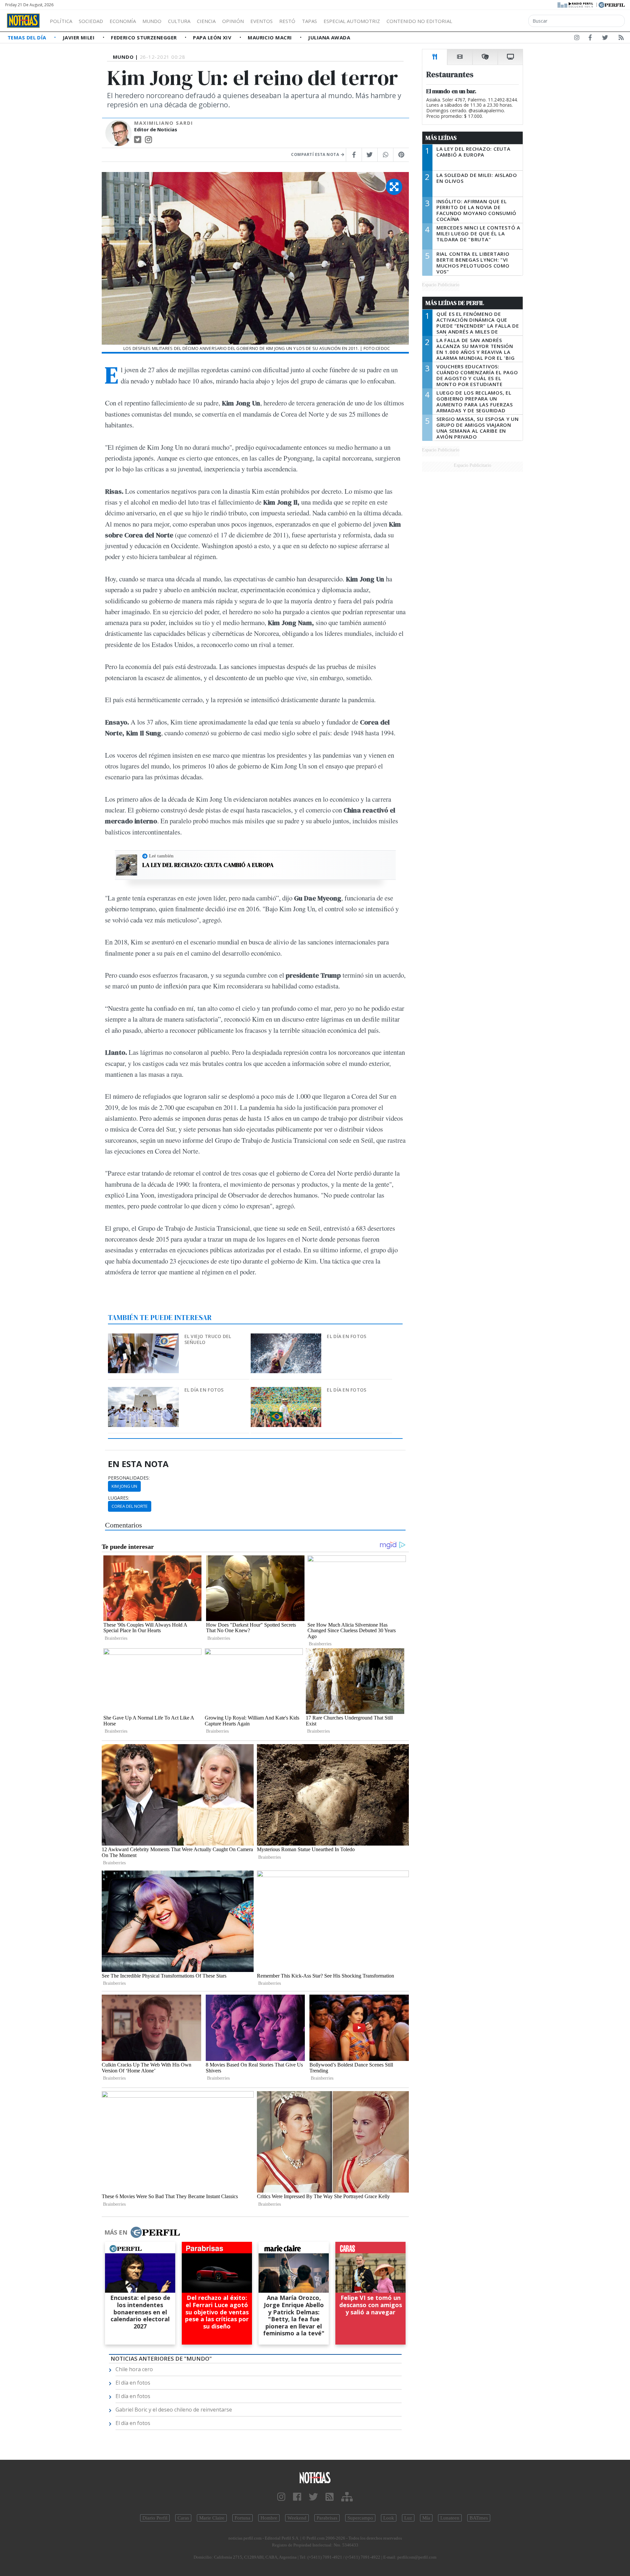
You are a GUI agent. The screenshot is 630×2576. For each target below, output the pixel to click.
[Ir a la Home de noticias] (315, 2477)
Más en (116, 2232)
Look (389, 2518)
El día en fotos (346, 1336)
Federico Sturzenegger (145, 37)
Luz (408, 2518)
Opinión (233, 21)
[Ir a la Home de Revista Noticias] (23, 21)
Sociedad (91, 21)
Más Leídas (441, 138)
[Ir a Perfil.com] (612, 4)
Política (61, 21)
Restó (287, 21)
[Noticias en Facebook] (590, 39)
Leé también (161, 856)
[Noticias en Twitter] (605, 39)
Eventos (262, 21)
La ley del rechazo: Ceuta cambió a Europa (208, 865)
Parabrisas (327, 2518)
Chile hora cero (134, 2369)
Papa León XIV (213, 37)
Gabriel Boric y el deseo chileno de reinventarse (174, 2410)
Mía (426, 2518)
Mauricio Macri (271, 37)
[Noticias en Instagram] (577, 39)
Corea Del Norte (130, 1506)
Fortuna (242, 2518)
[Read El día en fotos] (287, 1338)
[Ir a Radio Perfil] (576, 4)
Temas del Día (28, 37)
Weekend (297, 2518)
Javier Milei (79, 37)
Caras (183, 2518)
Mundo (152, 21)
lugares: (119, 1498)
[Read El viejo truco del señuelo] (144, 1338)
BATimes (479, 2518)
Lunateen (450, 2518)
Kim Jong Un (124, 1486)
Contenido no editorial (419, 21)
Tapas (309, 21)
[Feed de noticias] (621, 39)
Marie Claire (212, 2518)
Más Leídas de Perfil (455, 303)
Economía (123, 21)
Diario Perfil (155, 2518)
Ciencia (206, 21)
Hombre (269, 2518)
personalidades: (129, 1478)
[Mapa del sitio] (347, 2497)
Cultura (179, 21)
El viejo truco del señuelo (208, 1339)
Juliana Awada (329, 37)
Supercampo (360, 2518)
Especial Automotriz (352, 21)
